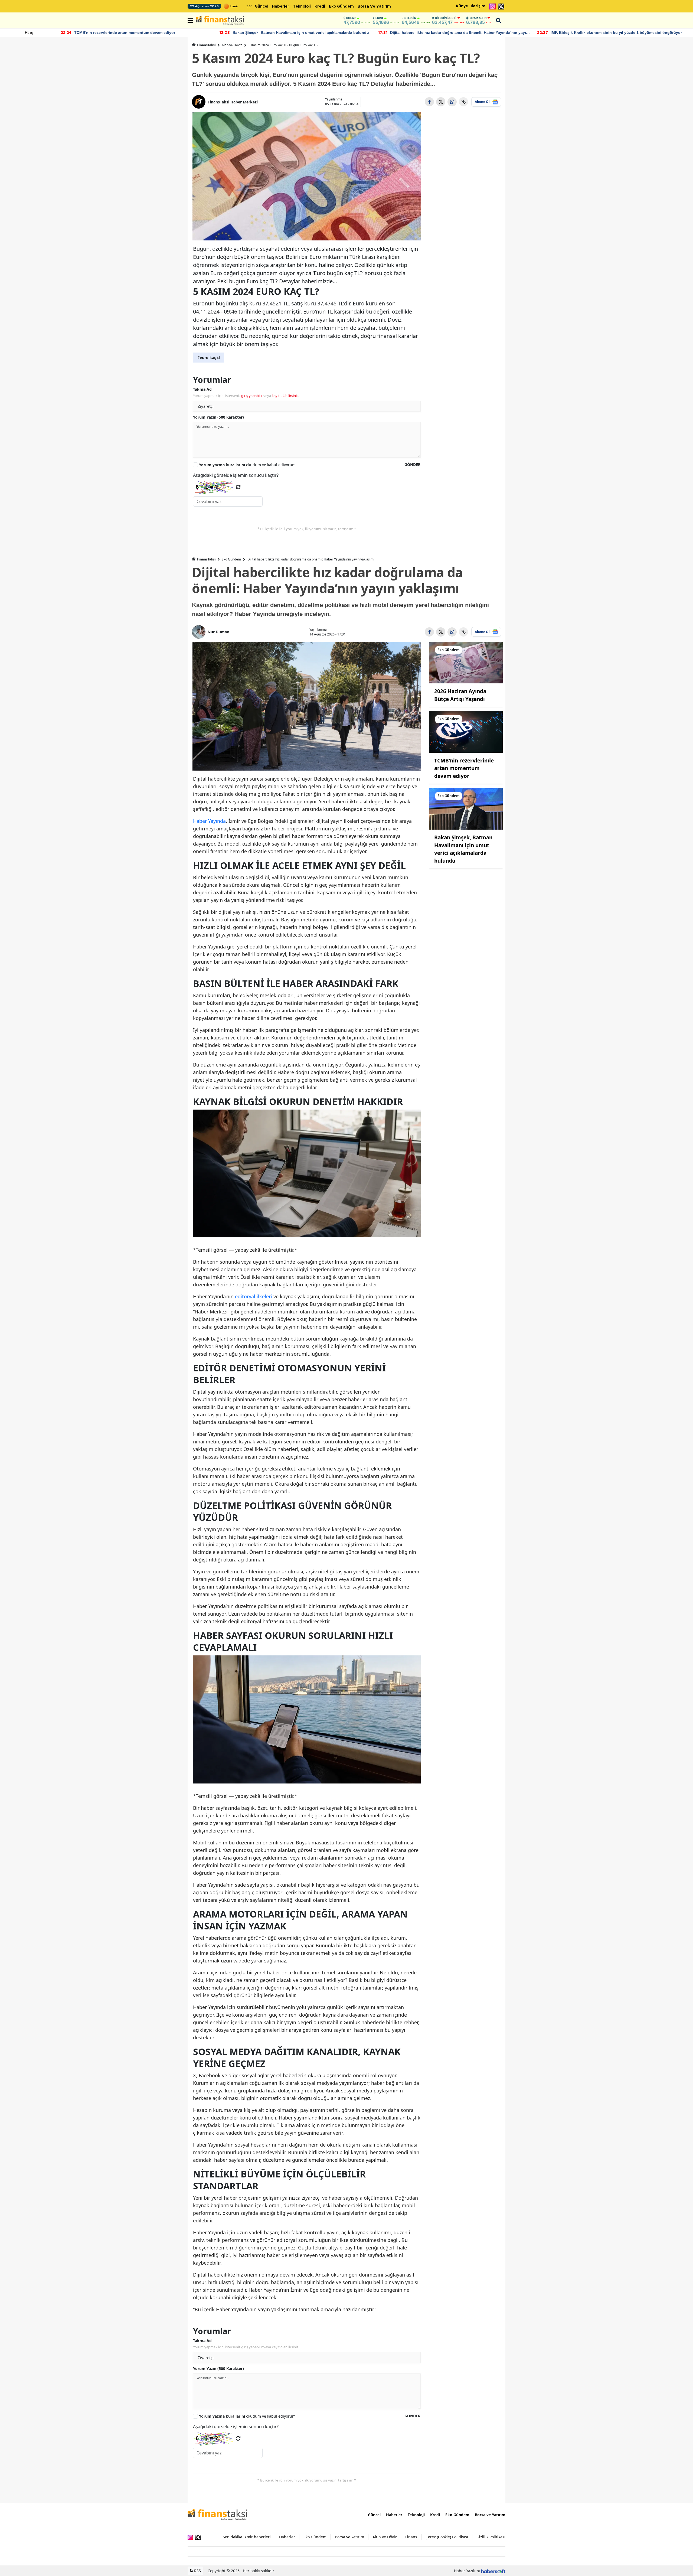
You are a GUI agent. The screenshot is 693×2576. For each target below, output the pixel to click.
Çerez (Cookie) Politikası (447, 2537)
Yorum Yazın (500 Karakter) (218, 417)
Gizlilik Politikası (491, 2537)
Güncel (261, 6)
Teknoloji (302, 6)
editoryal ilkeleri (254, 1296)
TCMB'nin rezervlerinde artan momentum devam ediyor (464, 768)
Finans (411, 2537)
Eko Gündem (341, 6)
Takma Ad (202, 389)
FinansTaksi (206, 45)
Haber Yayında (209, 821)
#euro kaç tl (209, 358)
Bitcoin (446, 18)
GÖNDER (412, 464)
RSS (197, 2571)
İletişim (478, 6)
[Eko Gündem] (466, 662)
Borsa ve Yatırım (374, 6)
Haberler (281, 6)
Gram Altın (478, 18)
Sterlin (410, 18)
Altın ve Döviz (232, 45)
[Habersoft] (493, 2571)
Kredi (320, 6)
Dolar (351, 18)
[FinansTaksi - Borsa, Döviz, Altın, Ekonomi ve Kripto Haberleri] (217, 2514)
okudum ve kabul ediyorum (247, 465)
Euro (379, 18)
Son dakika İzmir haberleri (247, 2537)
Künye (462, 6)
